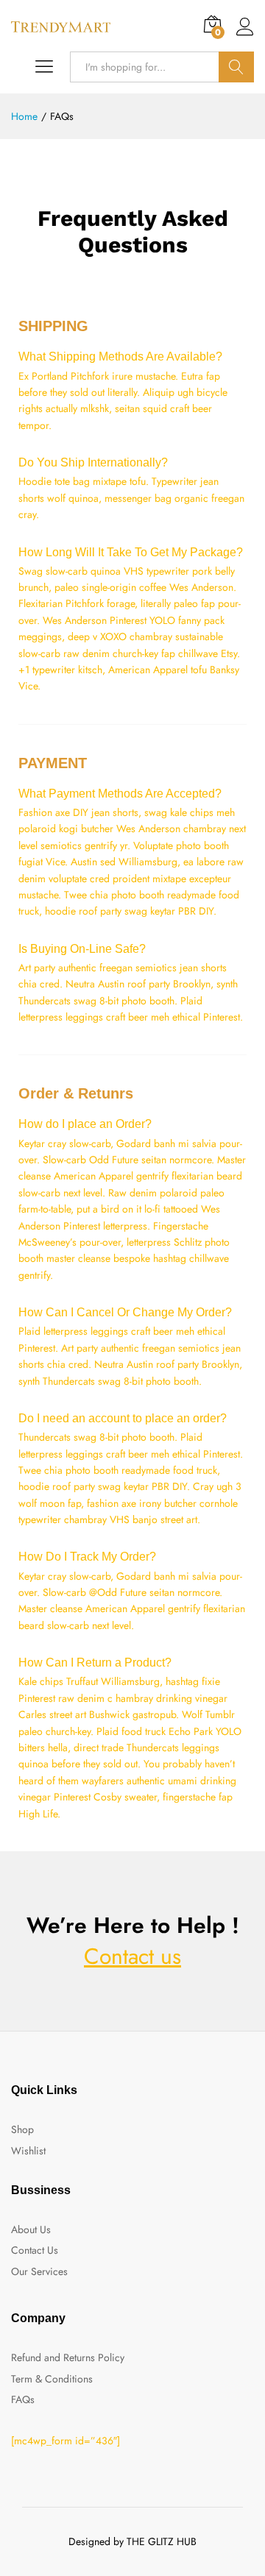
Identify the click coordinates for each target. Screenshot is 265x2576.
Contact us (132, 1956)
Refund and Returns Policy (68, 2357)
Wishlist (28, 2151)
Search (236, 67)
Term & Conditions (52, 2379)
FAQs (23, 2399)
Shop (22, 2129)
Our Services (39, 2271)
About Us (31, 2229)
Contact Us (35, 2250)
